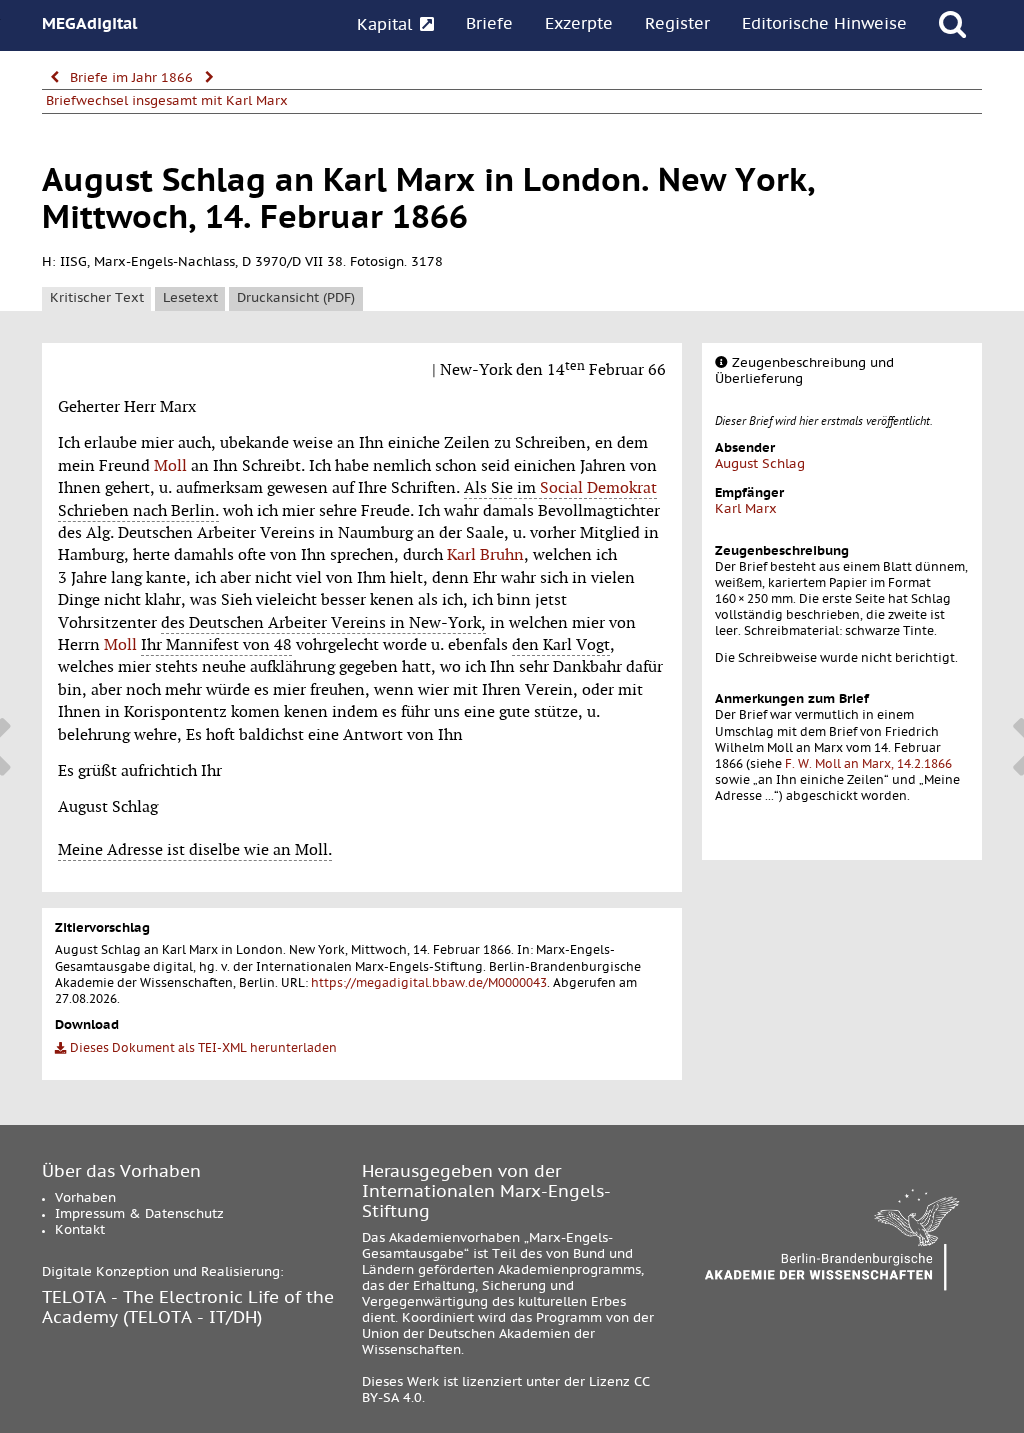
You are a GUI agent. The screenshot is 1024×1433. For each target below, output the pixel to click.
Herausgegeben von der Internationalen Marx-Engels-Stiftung (486, 1193)
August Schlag (760, 465)
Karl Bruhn (485, 555)
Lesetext (190, 299)
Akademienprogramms (569, 1271)
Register (677, 25)
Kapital (387, 26)
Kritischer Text (97, 299)
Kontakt (80, 1231)
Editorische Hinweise (824, 25)
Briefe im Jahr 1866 (131, 79)
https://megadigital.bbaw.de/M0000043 (429, 984)
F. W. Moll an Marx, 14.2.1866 (868, 765)
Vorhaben (85, 1199)
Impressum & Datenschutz (139, 1215)
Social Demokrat (598, 488)
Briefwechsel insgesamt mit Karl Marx (167, 102)
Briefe (489, 25)
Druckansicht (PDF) (296, 299)
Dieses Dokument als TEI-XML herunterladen (202, 1049)
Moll (170, 466)
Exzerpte (579, 25)
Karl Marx (746, 510)
